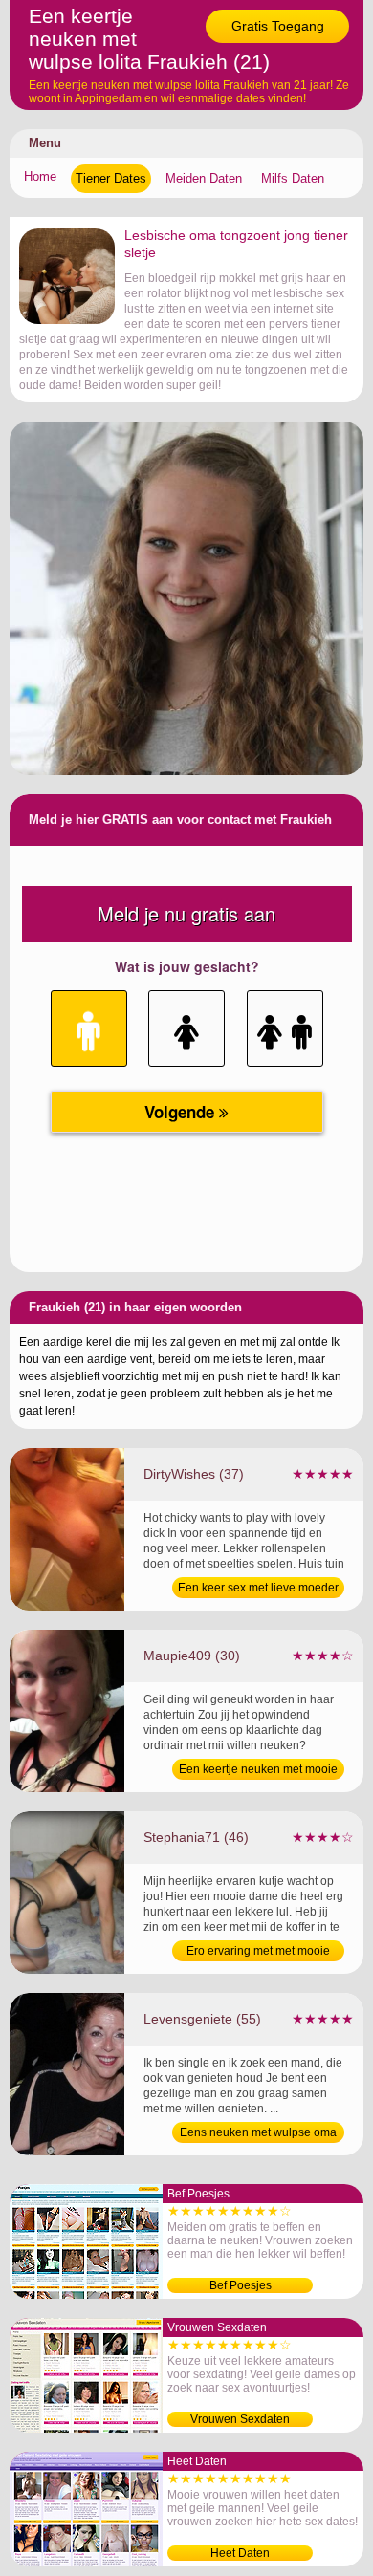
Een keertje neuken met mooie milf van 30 (258, 1771)
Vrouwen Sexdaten (240, 2419)
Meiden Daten (204, 178)
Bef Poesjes (241, 2285)
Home (40, 176)
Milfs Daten (293, 178)
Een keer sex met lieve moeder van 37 (258, 1590)
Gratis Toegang (278, 26)
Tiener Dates (111, 178)
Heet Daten (240, 2553)
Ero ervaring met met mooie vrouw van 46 (258, 1953)
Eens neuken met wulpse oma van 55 (258, 2134)
